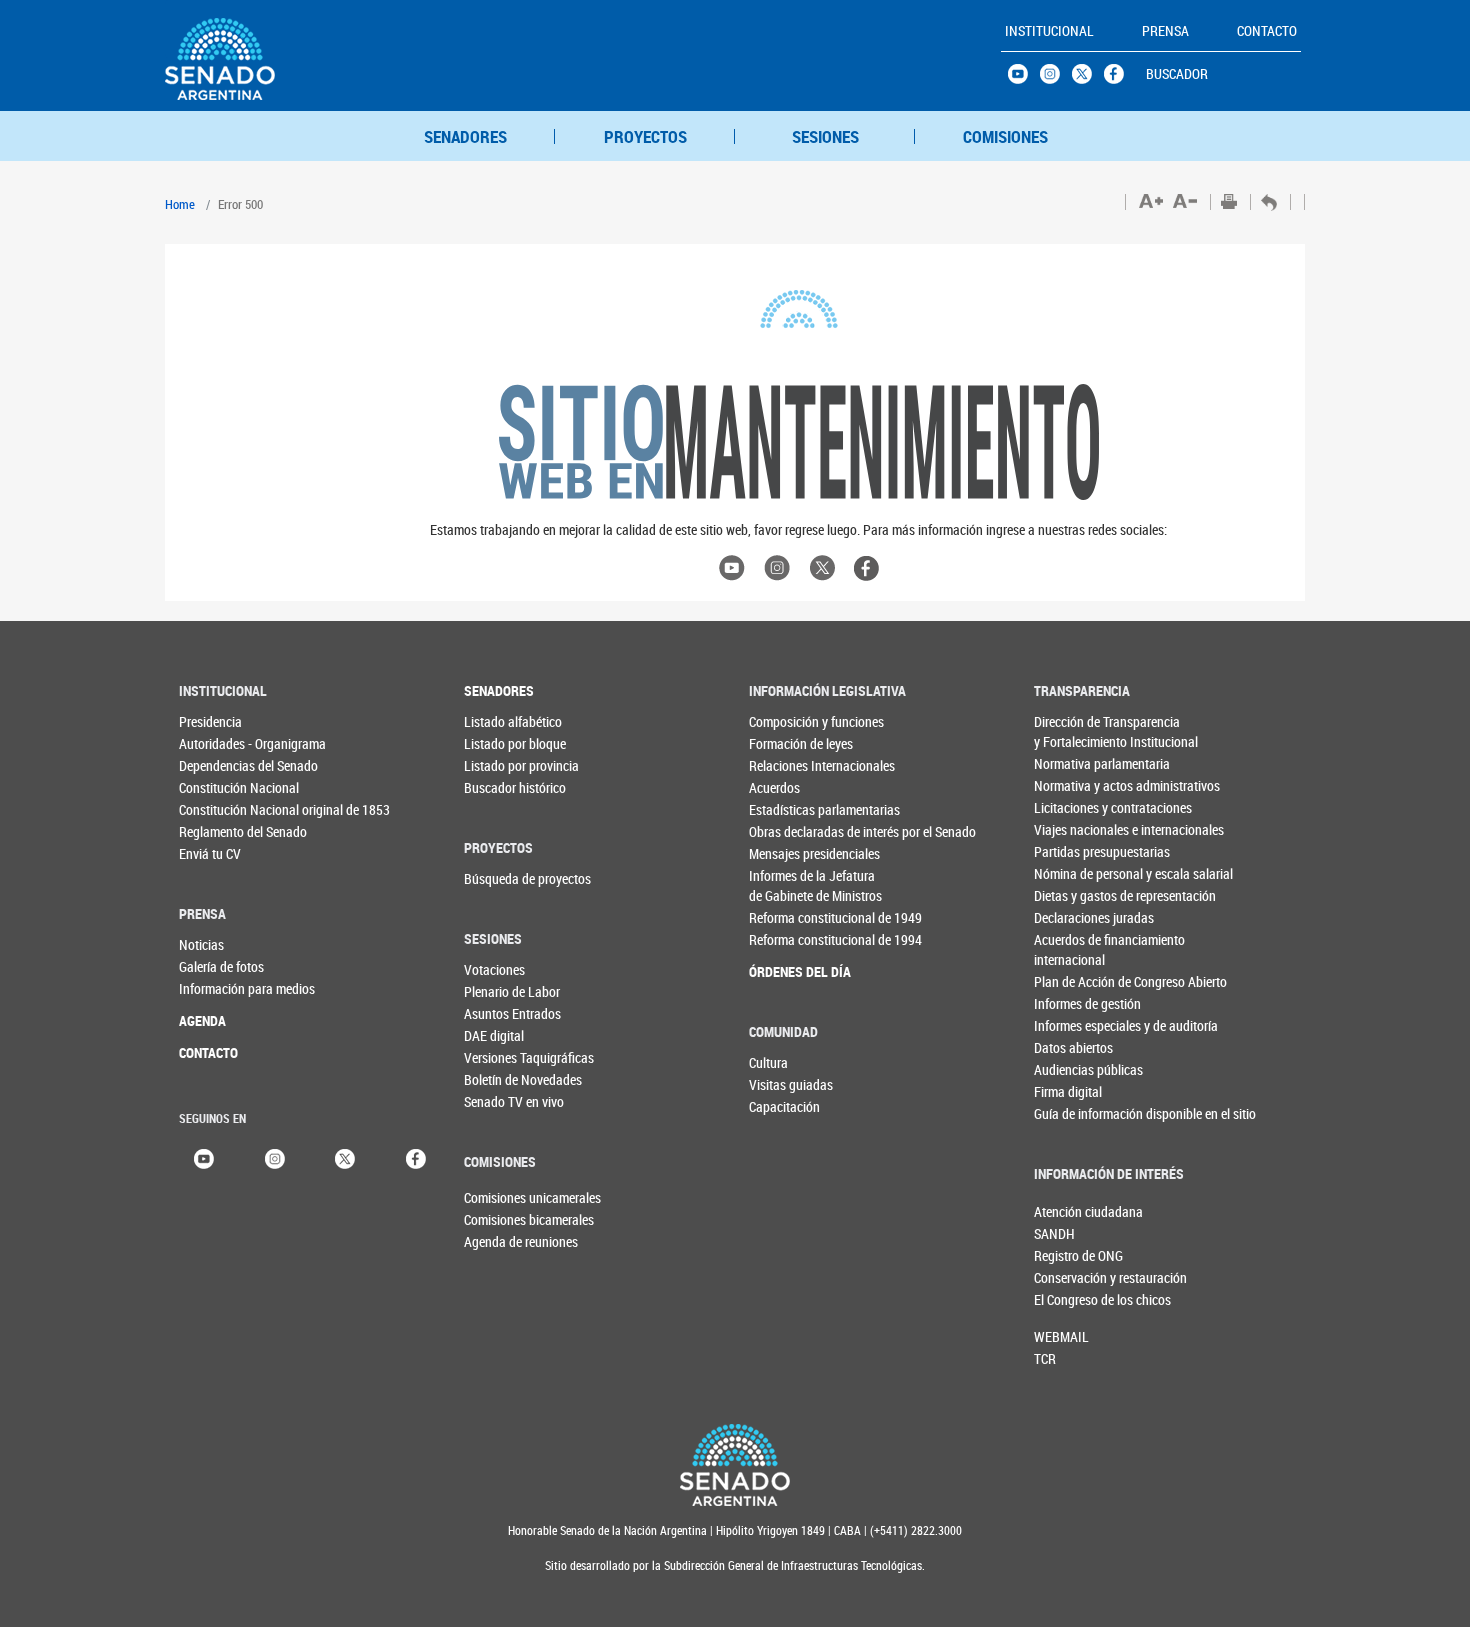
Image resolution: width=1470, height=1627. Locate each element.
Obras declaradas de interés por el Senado (789, 831)
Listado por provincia (504, 765)
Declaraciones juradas (1074, 917)
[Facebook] (416, 1156)
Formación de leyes (789, 743)
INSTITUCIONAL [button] (1049, 30)
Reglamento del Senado (219, 831)
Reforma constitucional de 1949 (789, 917)
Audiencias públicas (1074, 1069)
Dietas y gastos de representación (1074, 895)
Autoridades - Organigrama (219, 743)
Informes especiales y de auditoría (1074, 1025)
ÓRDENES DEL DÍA (789, 971)
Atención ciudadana (1067, 1211)
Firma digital (1068, 1091)
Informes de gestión (1074, 1003)
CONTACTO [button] (1267, 30)
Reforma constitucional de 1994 (789, 939)
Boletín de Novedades (504, 1079)
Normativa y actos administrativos (1074, 785)
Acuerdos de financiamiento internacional (1074, 949)
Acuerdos (774, 787)
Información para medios (219, 988)
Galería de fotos (219, 966)
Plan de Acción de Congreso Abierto (1074, 981)
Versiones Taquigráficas (504, 1057)
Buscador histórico (504, 787)
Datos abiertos (1073, 1047)
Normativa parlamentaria (1074, 763)
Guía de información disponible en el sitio (1074, 1113)
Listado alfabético (504, 721)
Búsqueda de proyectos (504, 878)
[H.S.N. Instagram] (1056, 79)
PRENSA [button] (1165, 30)
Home (180, 204)
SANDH (1054, 1233)
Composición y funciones (789, 721)
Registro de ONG (1067, 1255)
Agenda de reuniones (497, 1241)
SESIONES (825, 136)
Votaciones (494, 969)
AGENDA (202, 1020)
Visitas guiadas (789, 1084)
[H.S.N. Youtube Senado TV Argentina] (1024, 79)
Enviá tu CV (210, 853)
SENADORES (465, 136)
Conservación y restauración (1067, 1277)
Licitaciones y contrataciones (1074, 807)
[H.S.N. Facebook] (1120, 79)
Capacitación (784, 1106)
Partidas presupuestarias (1074, 851)
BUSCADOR (1177, 73)
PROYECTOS (645, 136)
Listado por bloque (504, 743)
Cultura (768, 1062)
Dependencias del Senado (219, 765)
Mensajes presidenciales (789, 853)
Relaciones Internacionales (789, 765)
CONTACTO (208, 1052)
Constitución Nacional (219, 787)
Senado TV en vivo (504, 1101)
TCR (1045, 1358)
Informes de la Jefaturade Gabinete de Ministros (789, 885)
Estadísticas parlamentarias (789, 809)
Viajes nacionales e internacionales (1074, 829)
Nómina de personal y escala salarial (1074, 873)
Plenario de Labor (504, 991)
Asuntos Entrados (504, 1013)
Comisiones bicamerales (497, 1219)
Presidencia (210, 721)
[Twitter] (345, 1156)
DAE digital (494, 1035)
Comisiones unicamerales (497, 1197)
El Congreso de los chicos (1067, 1299)
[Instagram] (275, 1156)
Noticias (201, 944)
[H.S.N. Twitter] (1088, 79)
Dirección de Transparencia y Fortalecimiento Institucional (1074, 731)
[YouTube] (204, 1156)
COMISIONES (1005, 136)
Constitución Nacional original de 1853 (219, 809)
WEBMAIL (1061, 1336)
